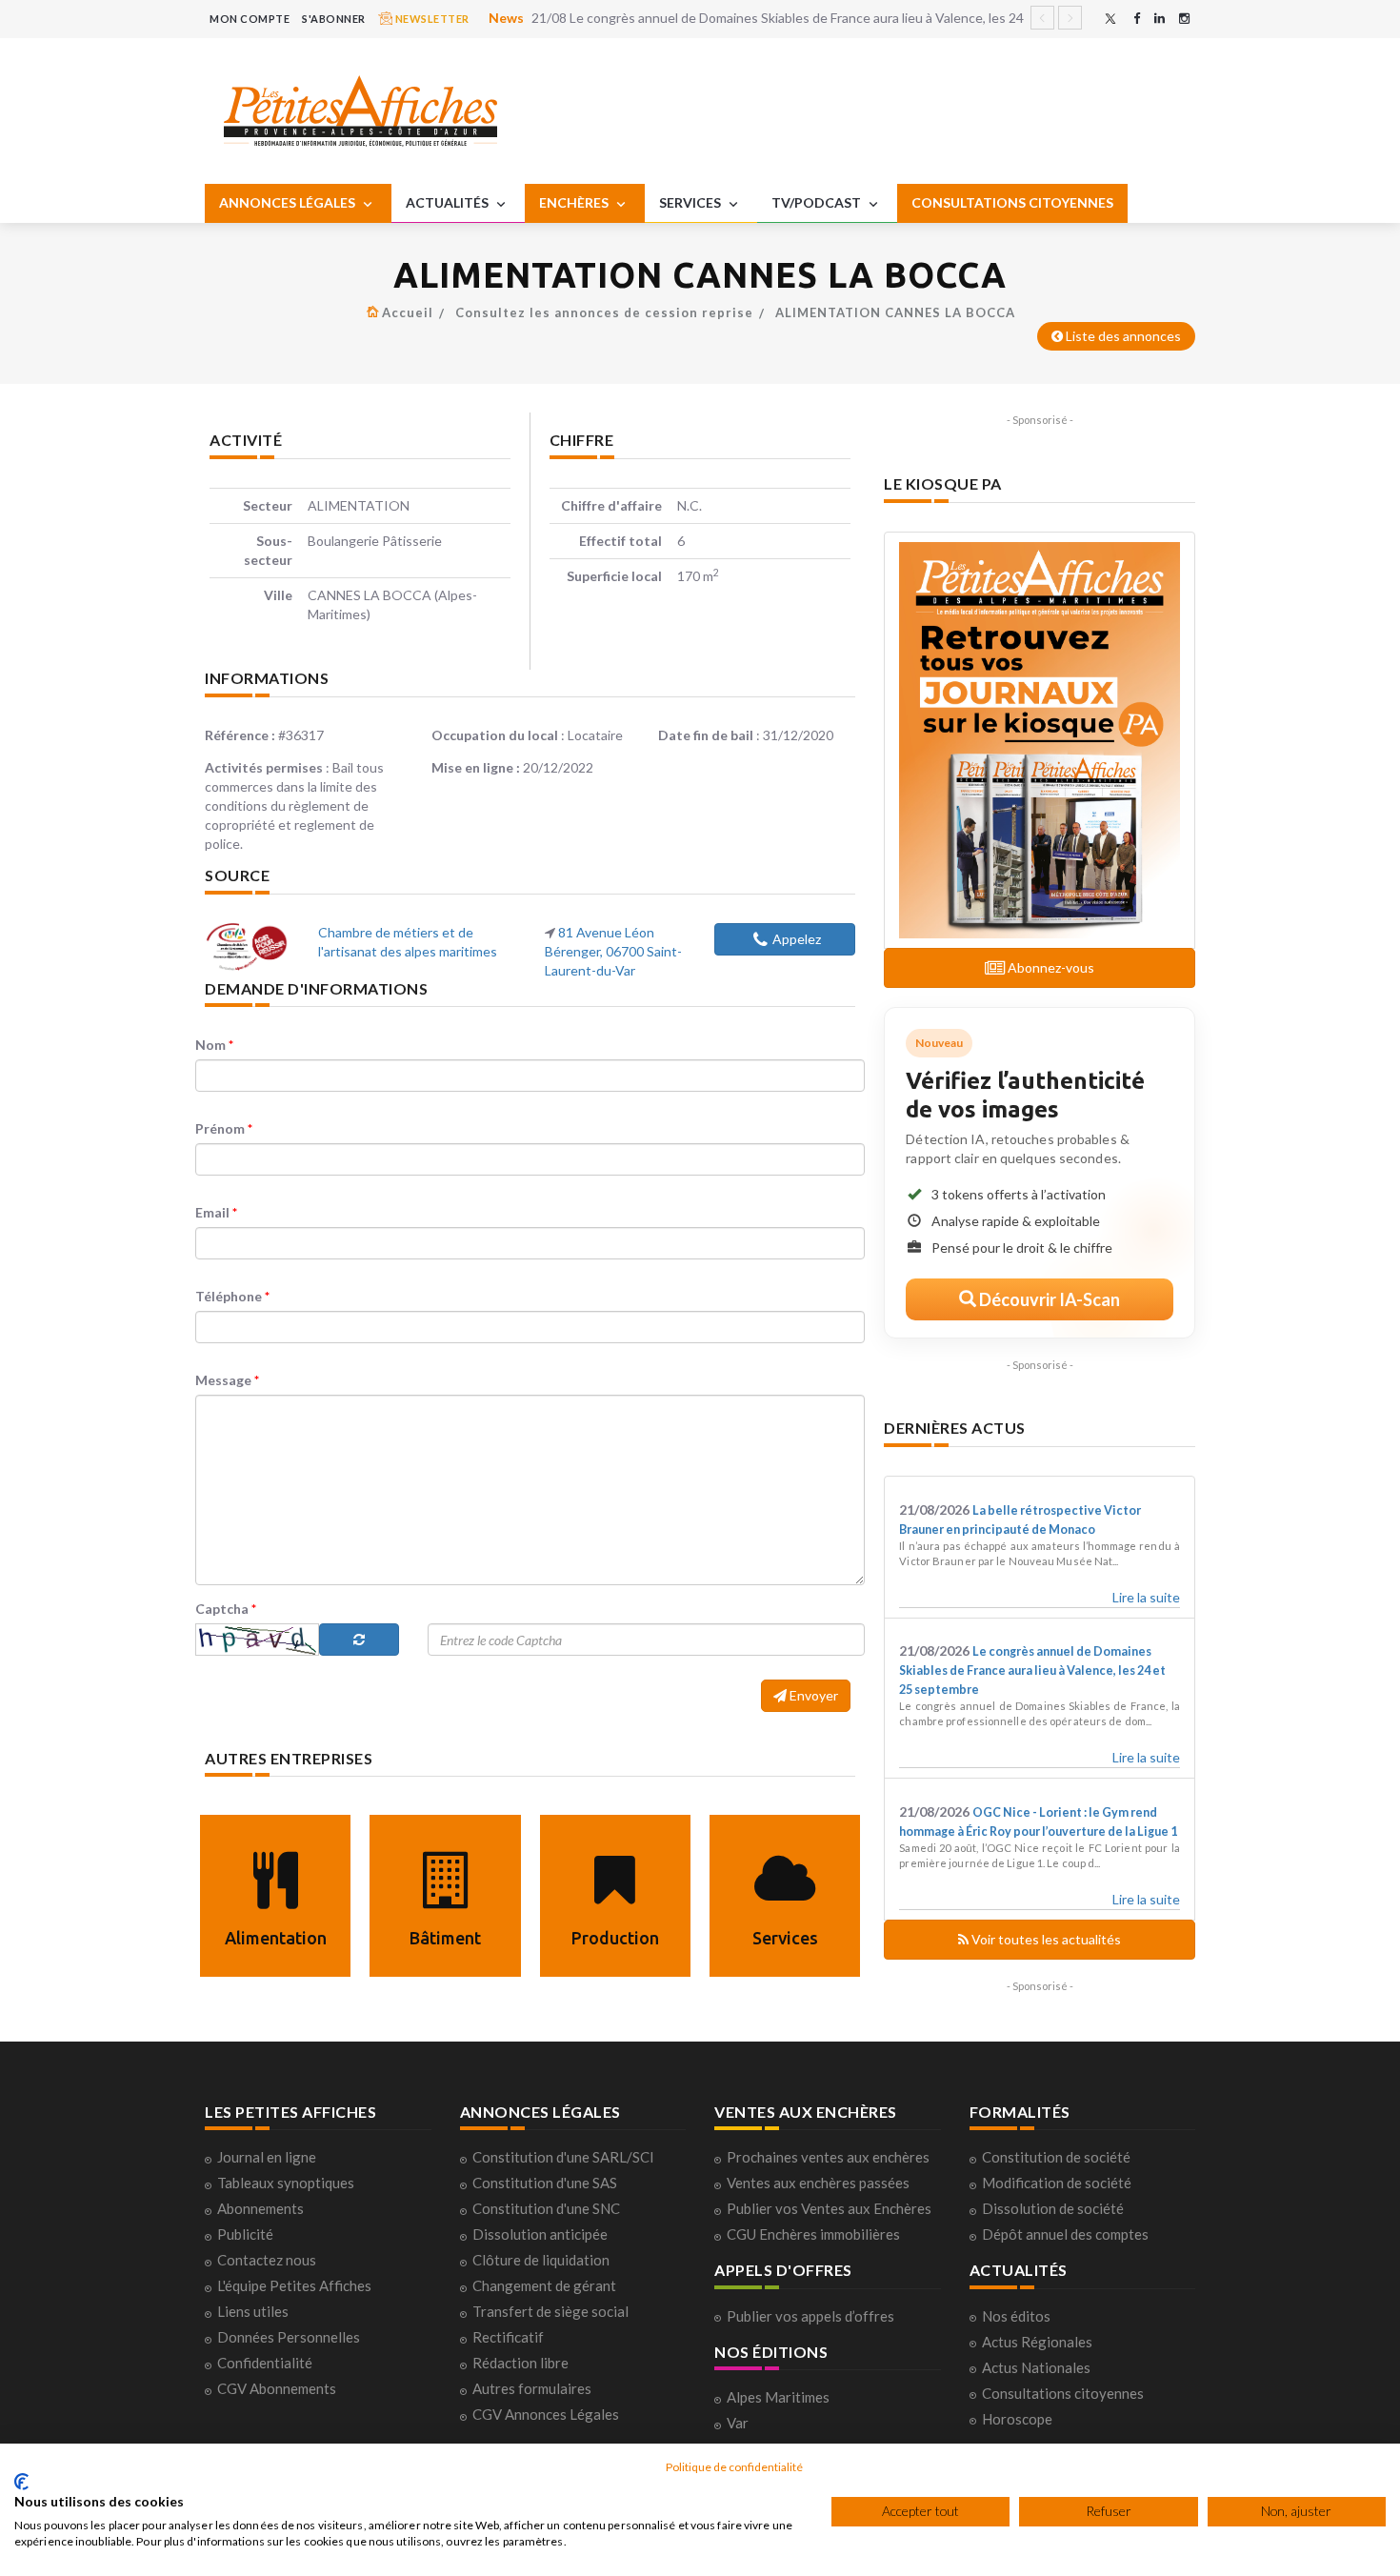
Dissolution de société (1053, 2208)
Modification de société (1057, 2183)
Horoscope (1017, 2419)
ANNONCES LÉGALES (289, 202)
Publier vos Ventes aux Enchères (829, 2208)
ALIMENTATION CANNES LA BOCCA (895, 312)
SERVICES (691, 202)
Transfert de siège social (550, 2311)
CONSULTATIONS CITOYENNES (1012, 202)
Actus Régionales (1037, 2342)
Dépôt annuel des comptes (1065, 2234)
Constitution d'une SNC (546, 2208)
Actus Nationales (1036, 2367)
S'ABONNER (334, 19)
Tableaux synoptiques (286, 2183)
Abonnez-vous (1050, 967)
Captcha (226, 1609)
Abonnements (260, 2208)
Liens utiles (253, 2311)
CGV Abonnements (277, 2388)
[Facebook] (1137, 19)
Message (227, 1380)
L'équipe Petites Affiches (294, 2285)
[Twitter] (1110, 19)
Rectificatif (508, 2337)
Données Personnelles (289, 2337)
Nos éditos (1016, 2316)
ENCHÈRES (575, 202)
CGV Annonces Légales (546, 2414)
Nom (214, 1045)
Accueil (408, 312)
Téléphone (232, 1296)
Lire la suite (1146, 1597)
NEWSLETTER (431, 19)
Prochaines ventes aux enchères (828, 2157)
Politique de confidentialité (734, 2467)
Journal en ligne (267, 2157)
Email (216, 1212)
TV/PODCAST (818, 202)
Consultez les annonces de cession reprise (604, 312)
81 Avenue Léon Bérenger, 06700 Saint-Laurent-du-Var (613, 951)
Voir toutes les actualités (1045, 1939)
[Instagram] (1184, 19)
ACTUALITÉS (449, 202)
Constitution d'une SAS (545, 2183)
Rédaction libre (520, 2363)
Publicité (245, 2234)
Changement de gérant (544, 2285)
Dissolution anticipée (540, 2234)
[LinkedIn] (1160, 19)
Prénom (224, 1128)
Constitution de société (1056, 2157)
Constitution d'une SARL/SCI (563, 2157)
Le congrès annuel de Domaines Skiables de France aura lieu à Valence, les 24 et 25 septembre (1032, 1670)
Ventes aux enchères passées (818, 2183)
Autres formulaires (532, 2388)
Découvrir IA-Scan (1048, 1299)
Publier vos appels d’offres (810, 2316)
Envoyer (812, 1695)
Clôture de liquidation (541, 2260)
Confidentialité (265, 2363)
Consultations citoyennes (1063, 2393)
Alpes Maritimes (778, 2397)
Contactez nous (267, 2260)
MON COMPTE (250, 19)
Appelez (797, 939)
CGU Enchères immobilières (813, 2234)
